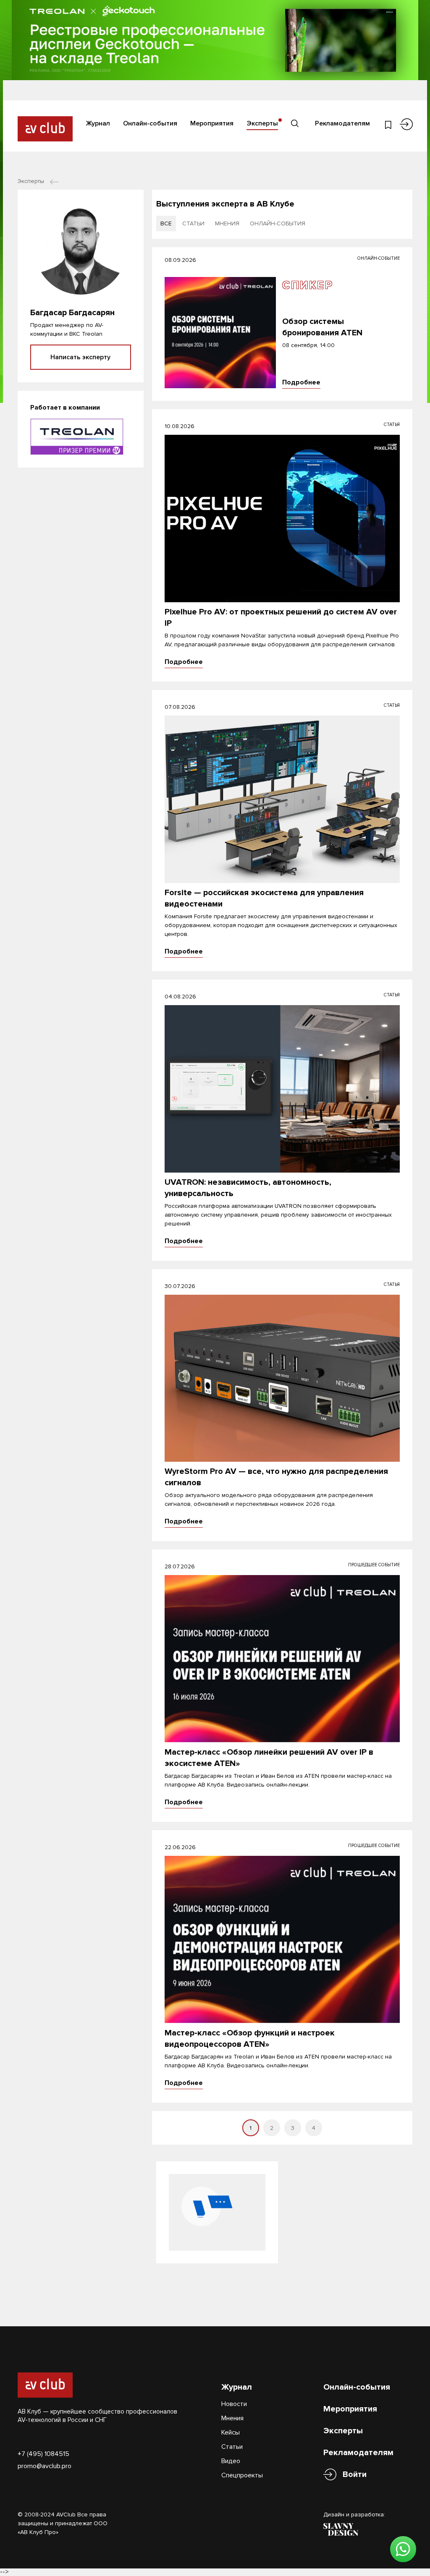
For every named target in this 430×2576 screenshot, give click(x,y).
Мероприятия (212, 123)
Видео (231, 2461)
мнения (227, 223)
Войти (355, 2474)
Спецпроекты (242, 2475)
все (166, 223)
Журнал (98, 123)
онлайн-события (278, 223)
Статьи (232, 2447)
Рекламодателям (342, 123)
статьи (193, 223)
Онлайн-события (150, 123)
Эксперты (262, 123)
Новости (234, 2404)
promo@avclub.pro (45, 2466)
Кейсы (231, 2432)
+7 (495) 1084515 (43, 2454)
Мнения (232, 2418)
